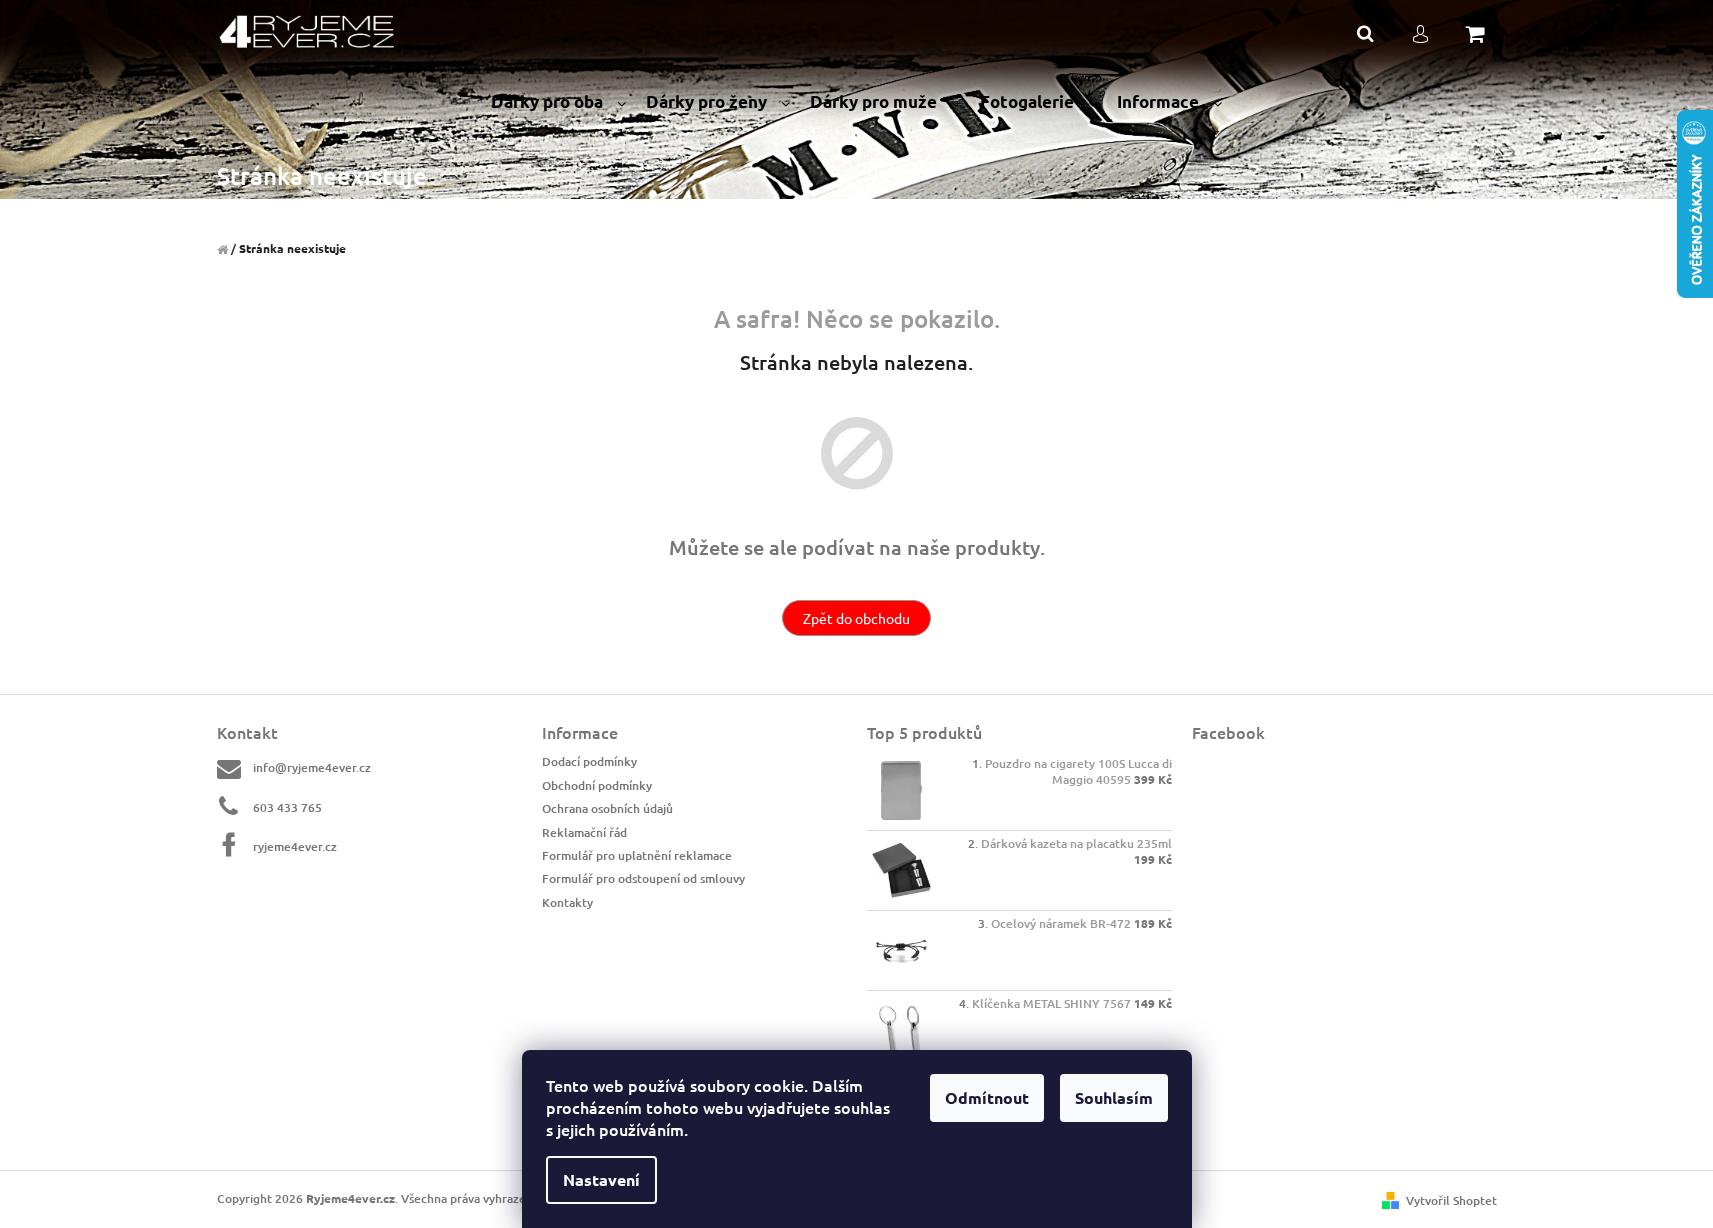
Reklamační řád (584, 832)
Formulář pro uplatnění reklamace (637, 855)
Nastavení (601, 1179)
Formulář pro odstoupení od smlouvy (643, 878)
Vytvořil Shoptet (1451, 1200)
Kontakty (567, 902)
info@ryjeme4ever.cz (312, 767)
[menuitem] (558, 102)
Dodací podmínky (589, 761)
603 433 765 (287, 807)
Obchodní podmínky (597, 785)
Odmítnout (987, 1097)
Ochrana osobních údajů (607, 808)
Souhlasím (1114, 1097)
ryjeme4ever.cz (295, 846)
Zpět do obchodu (856, 618)
